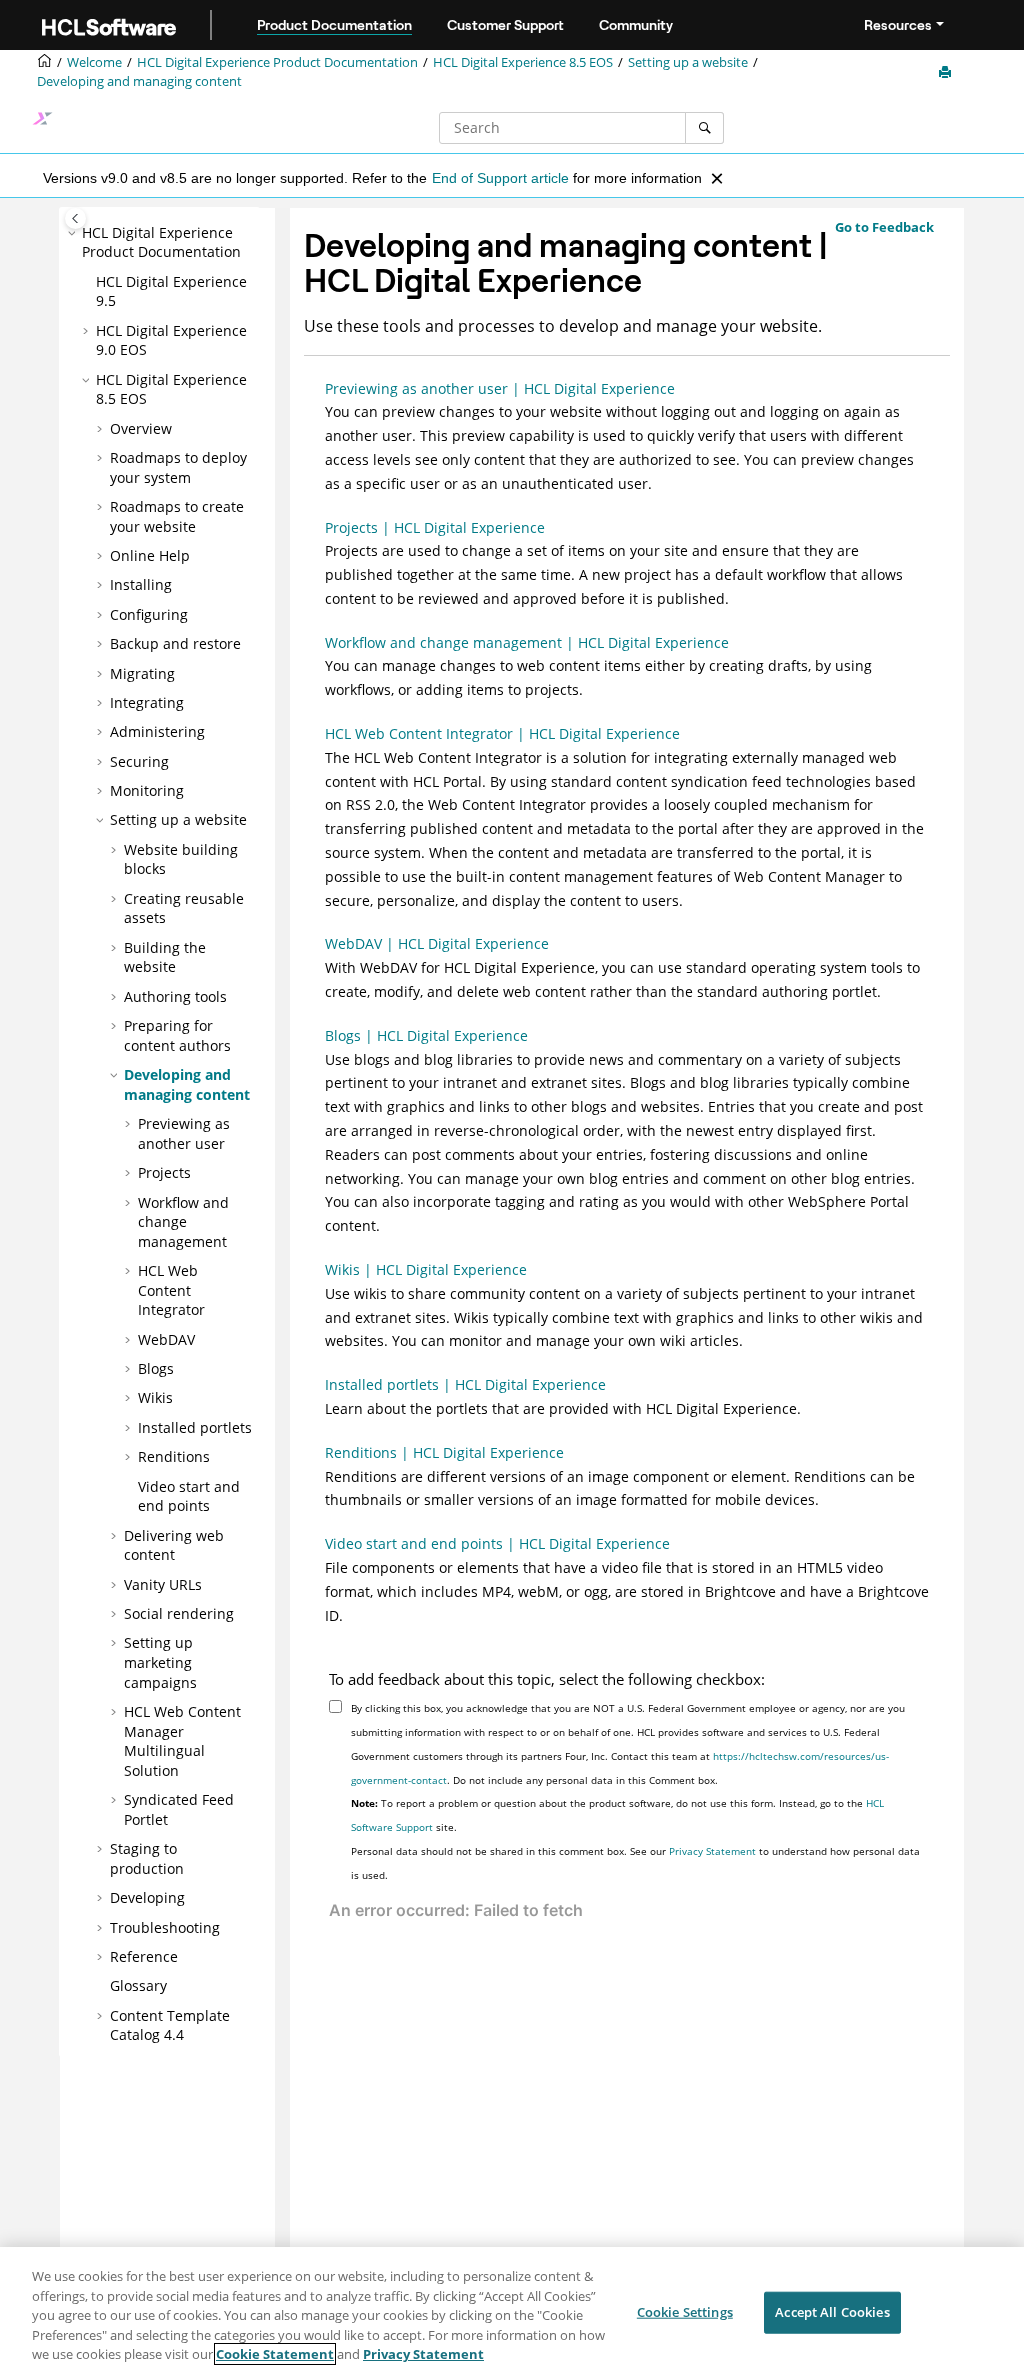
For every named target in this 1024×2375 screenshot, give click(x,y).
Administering (157, 731)
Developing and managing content (139, 81)
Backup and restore (175, 643)
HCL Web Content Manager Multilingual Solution (182, 1741)
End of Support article (500, 178)
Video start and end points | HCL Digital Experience (497, 1543)
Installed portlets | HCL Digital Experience (465, 1384)
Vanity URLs (163, 1584)
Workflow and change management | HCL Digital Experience (527, 642)
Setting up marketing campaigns (160, 1662)
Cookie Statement (275, 2354)
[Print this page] (947, 73)
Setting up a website (688, 62)
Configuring (149, 614)
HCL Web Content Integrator (171, 1290)
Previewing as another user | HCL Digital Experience (500, 388)
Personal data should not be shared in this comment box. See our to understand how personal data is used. (635, 1863)
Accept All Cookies (832, 2312)
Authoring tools (175, 996)
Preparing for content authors (177, 1035)
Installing (141, 584)
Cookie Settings (685, 2312)
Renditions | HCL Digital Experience (444, 1452)
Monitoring (147, 790)
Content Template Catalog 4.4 (170, 2025)
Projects (164, 1172)
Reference (144, 1956)
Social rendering (179, 1613)
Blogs (156, 1368)
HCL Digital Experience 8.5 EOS (523, 62)
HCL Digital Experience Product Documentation (277, 62)
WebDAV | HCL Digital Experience (437, 943)
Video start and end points (189, 1496)
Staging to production (147, 1858)
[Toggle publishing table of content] (75, 218)
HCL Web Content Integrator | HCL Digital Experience (502, 733)
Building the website (165, 957)
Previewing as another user (184, 1133)
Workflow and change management (183, 1222)
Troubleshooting (165, 1927)
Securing (139, 761)
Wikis (155, 1397)
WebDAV (166, 1339)
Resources (898, 25)
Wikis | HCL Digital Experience (426, 1269)
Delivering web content (174, 1545)
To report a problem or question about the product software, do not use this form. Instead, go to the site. (617, 1815)
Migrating (142, 673)
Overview (141, 428)
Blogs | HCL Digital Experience (426, 1035)
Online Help (150, 555)
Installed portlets (195, 1427)
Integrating (147, 702)
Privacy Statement (712, 1851)
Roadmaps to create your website (177, 516)
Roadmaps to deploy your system (178, 467)
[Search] (704, 128)
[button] (74, 233)
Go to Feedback (884, 227)
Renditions (174, 1456)
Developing (147, 1897)
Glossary (138, 1985)
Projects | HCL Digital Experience (435, 527)
